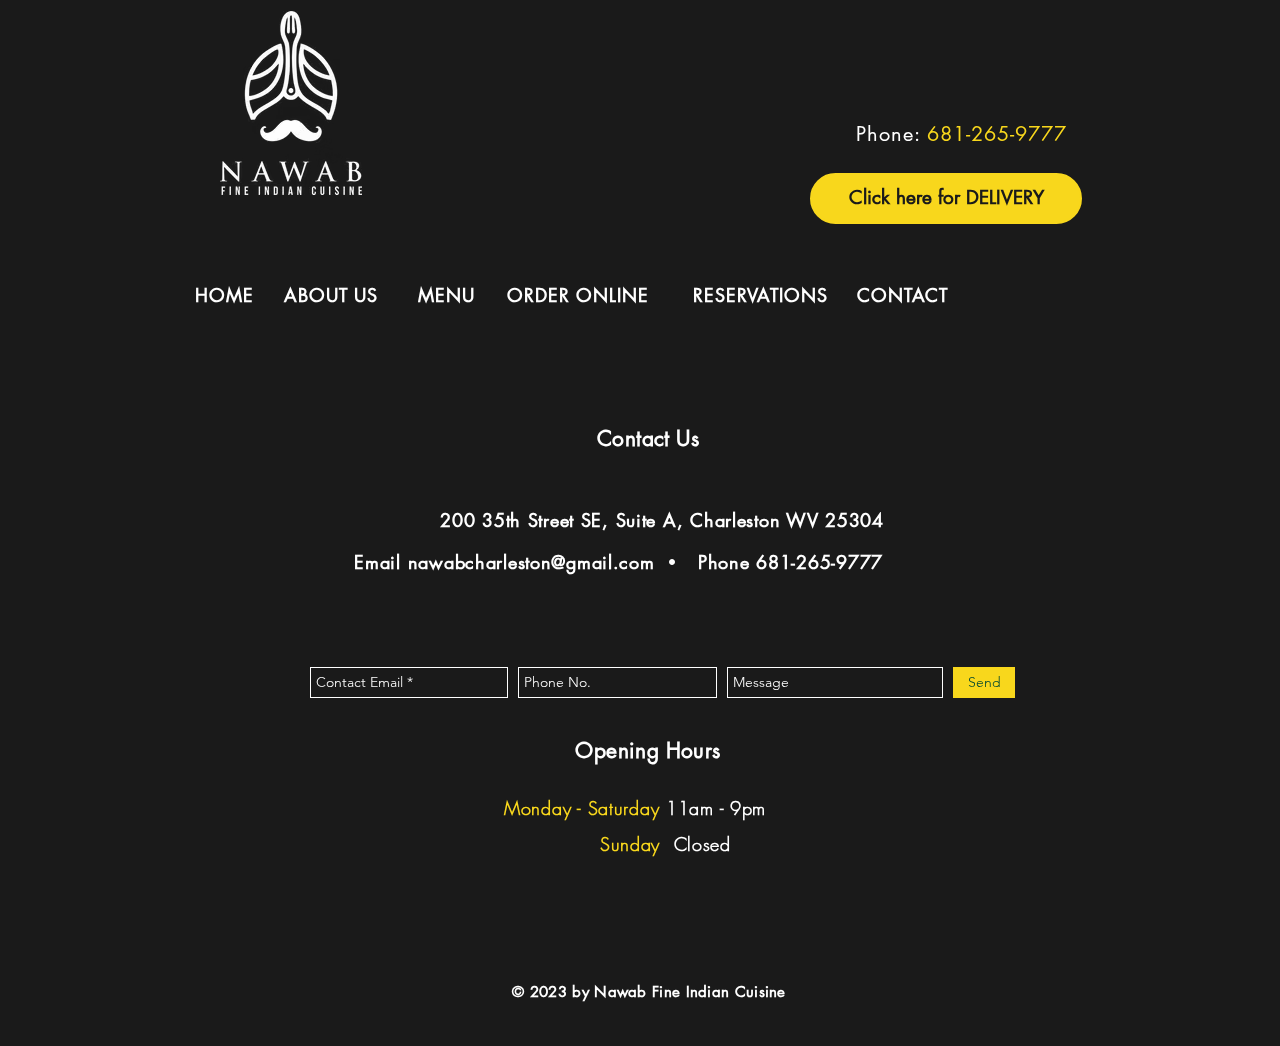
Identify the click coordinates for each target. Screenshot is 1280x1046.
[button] (946, 198)
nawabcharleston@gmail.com (531, 562)
